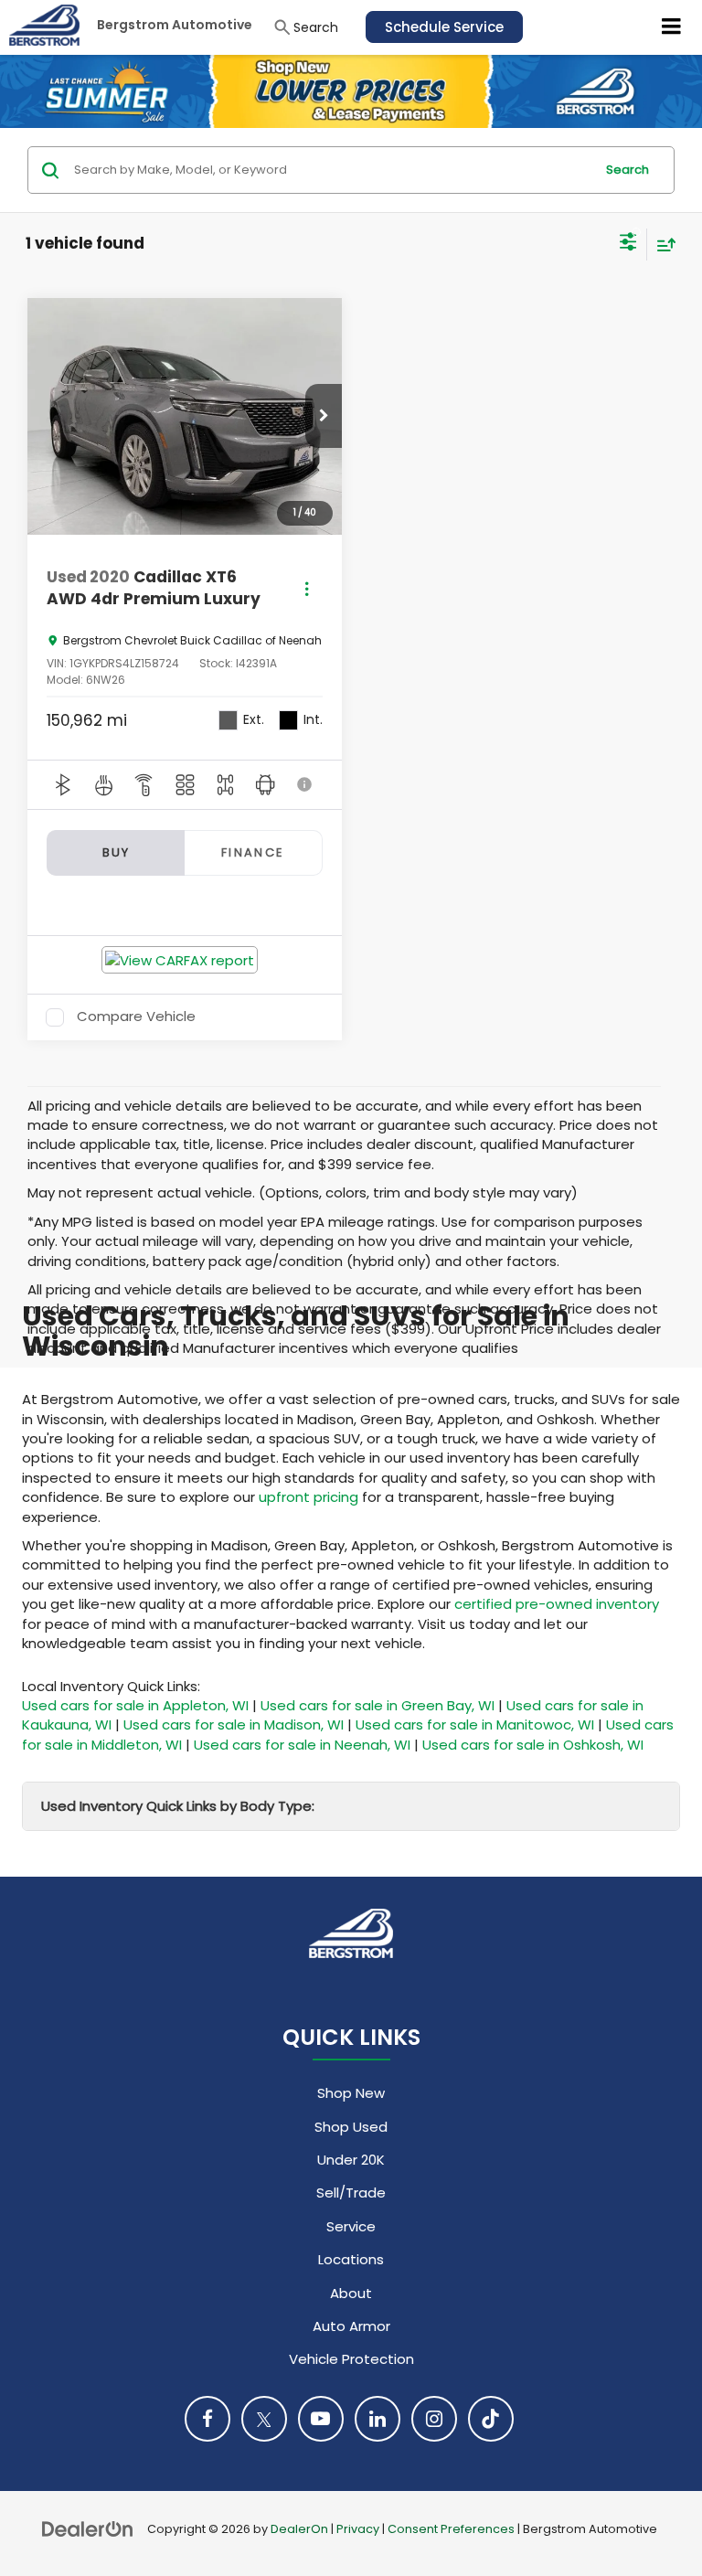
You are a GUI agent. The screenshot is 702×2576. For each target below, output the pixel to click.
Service (351, 2226)
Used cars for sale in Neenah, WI (302, 1745)
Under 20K (351, 2160)
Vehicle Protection (351, 2359)
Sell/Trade (351, 2193)
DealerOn (299, 2529)
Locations (351, 2259)
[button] (324, 416)
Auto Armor (351, 2326)
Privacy (358, 2529)
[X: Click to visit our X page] (264, 2419)
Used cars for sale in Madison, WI (234, 1724)
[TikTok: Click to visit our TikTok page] (491, 2419)
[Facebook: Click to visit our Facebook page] (207, 2419)
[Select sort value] (662, 245)
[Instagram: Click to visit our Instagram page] (434, 2419)
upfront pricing (308, 1497)
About (351, 2293)
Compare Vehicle (136, 1017)
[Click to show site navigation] (672, 27)
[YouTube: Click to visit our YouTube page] (321, 2419)
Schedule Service (444, 27)
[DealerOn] (88, 2528)
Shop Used (351, 2127)
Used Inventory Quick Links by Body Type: (178, 1806)
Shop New (351, 2093)
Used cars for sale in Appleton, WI (135, 1705)
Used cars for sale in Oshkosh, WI (533, 1745)
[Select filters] (628, 244)
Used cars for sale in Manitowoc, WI (475, 1724)
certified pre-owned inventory (557, 1604)
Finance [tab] (253, 852)
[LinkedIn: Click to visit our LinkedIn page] (378, 2419)
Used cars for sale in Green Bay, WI (378, 1705)
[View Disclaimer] (305, 784)
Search (628, 170)
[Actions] (307, 588)
